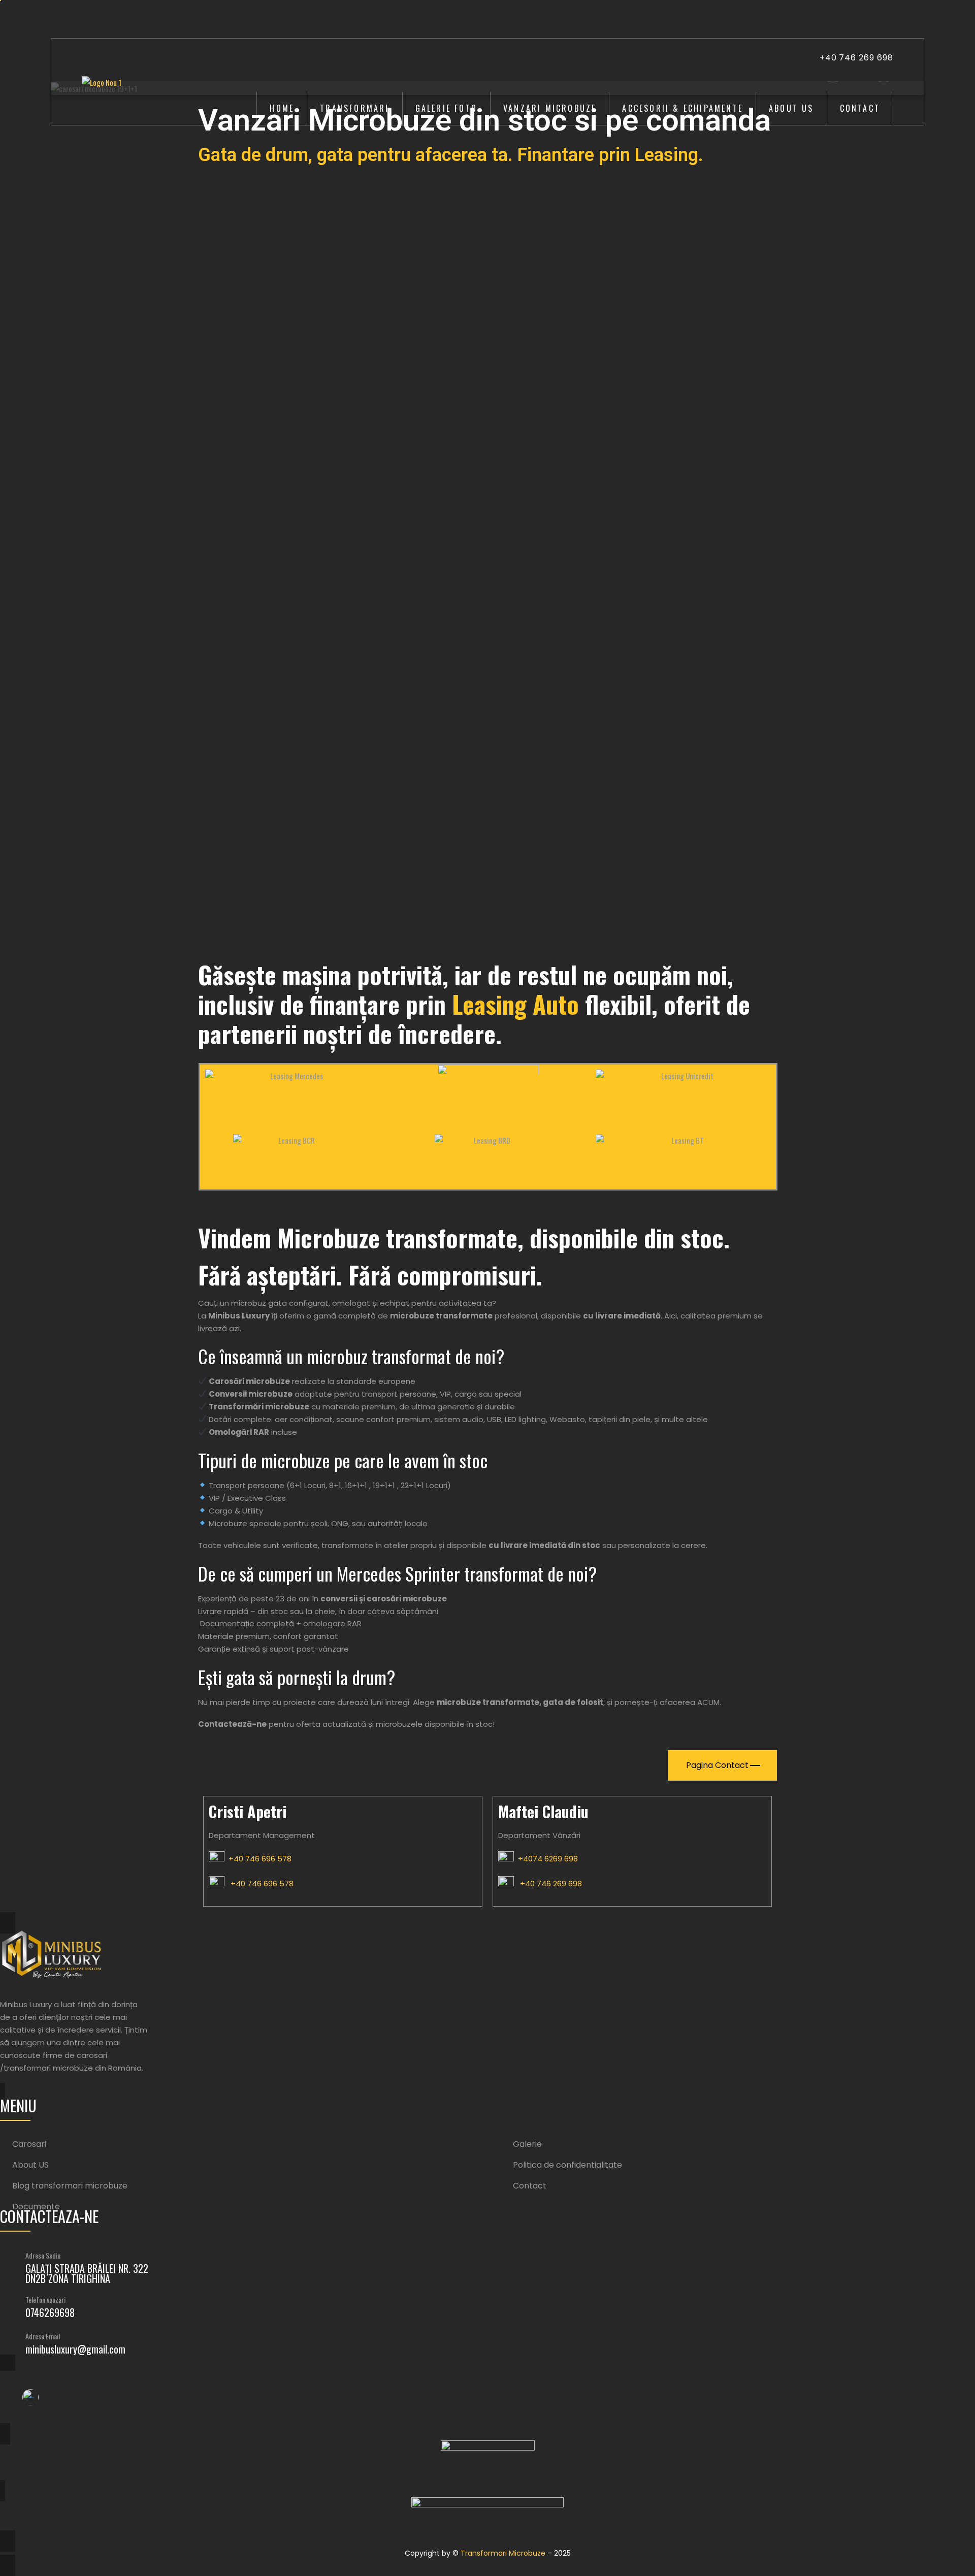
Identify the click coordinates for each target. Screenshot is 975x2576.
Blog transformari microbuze (70, 2186)
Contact (860, 108)
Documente (36, 2207)
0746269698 (50, 2312)
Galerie (527, 2144)
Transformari (354, 108)
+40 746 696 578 (258, 1859)
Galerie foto (446, 108)
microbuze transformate (488, 1702)
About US (30, 2165)
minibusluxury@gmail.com (75, 2349)
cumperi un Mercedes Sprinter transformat (401, 1573)
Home (282, 108)
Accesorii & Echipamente (682, 108)
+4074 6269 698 (546, 1859)
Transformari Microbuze (503, 2553)
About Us (791, 108)
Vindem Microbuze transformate (358, 1237)
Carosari (29, 2144)
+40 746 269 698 (856, 58)
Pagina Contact (717, 1765)
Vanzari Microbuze (550, 108)
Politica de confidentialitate (567, 2165)
